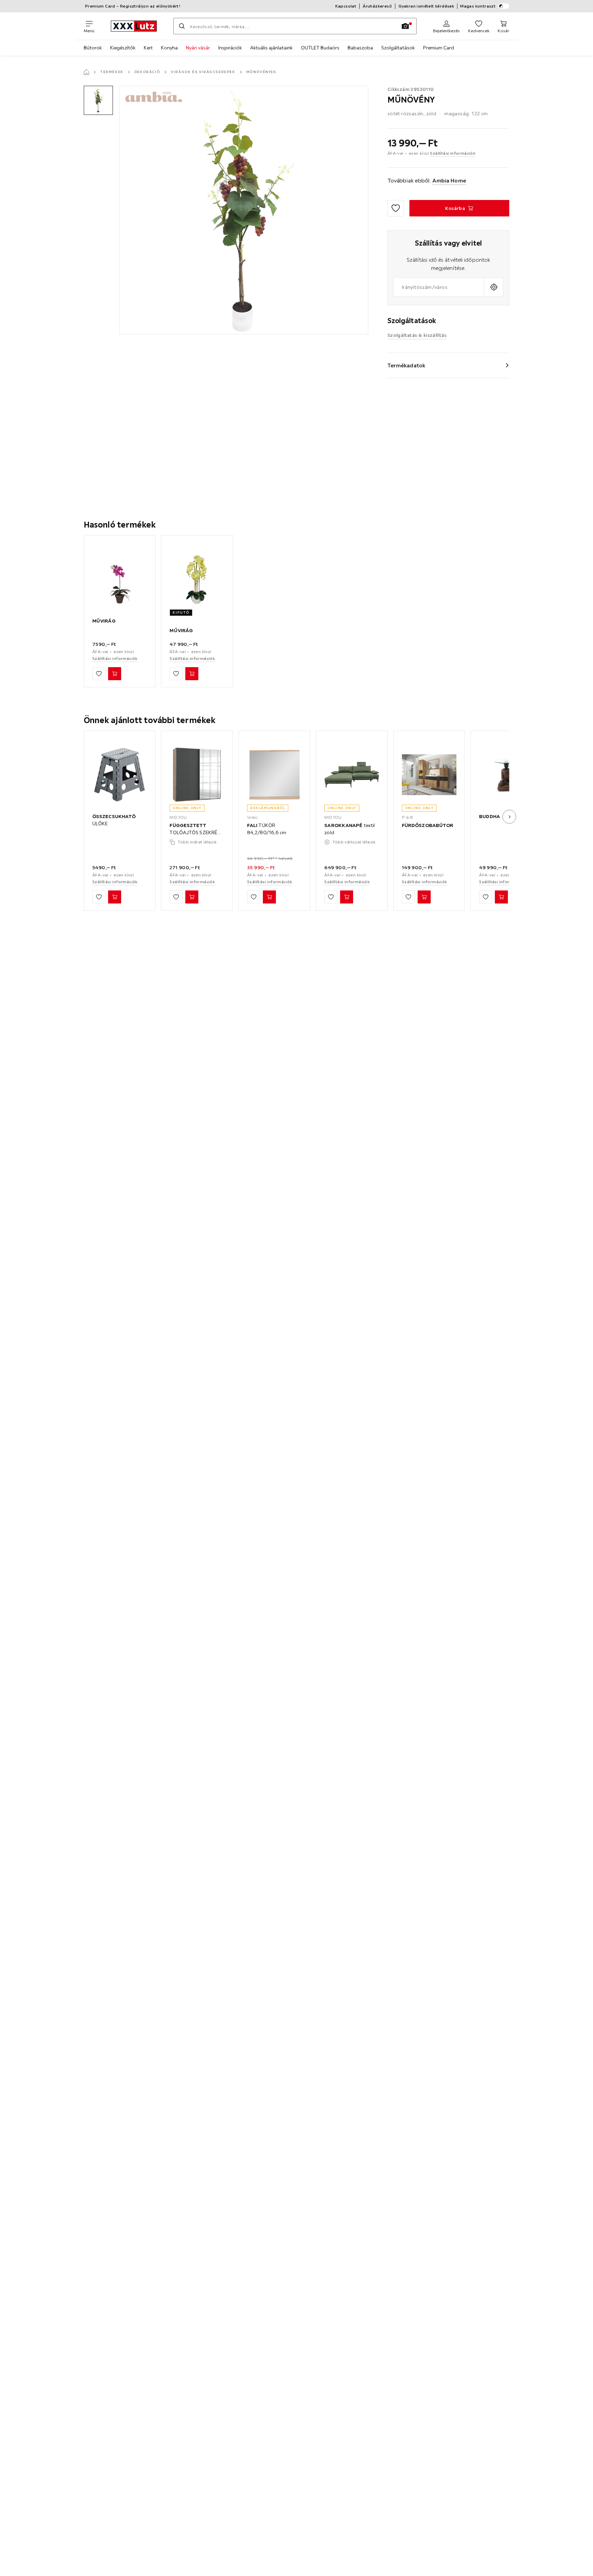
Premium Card (439, 48)
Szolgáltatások (398, 48)
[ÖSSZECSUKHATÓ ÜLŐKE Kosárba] (115, 897)
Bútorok (93, 48)
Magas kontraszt (478, 6)
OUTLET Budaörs (320, 48)
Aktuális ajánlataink (271, 48)
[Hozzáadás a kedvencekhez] (396, 208)
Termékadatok (406, 365)
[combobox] (439, 287)
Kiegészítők (123, 48)
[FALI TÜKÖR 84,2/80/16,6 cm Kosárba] (269, 897)
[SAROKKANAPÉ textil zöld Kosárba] (347, 897)
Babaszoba (360, 48)
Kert (148, 48)
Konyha (169, 48)
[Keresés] (182, 26)
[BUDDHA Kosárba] (501, 897)
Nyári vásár (198, 48)
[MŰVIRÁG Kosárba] (115, 674)
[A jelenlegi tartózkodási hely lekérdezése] (494, 287)
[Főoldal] (86, 72)
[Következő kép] (509, 817)
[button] (98, 100)
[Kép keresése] (405, 26)
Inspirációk (230, 48)
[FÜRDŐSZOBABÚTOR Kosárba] (424, 897)
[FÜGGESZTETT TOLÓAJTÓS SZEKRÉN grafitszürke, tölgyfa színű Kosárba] (192, 897)
